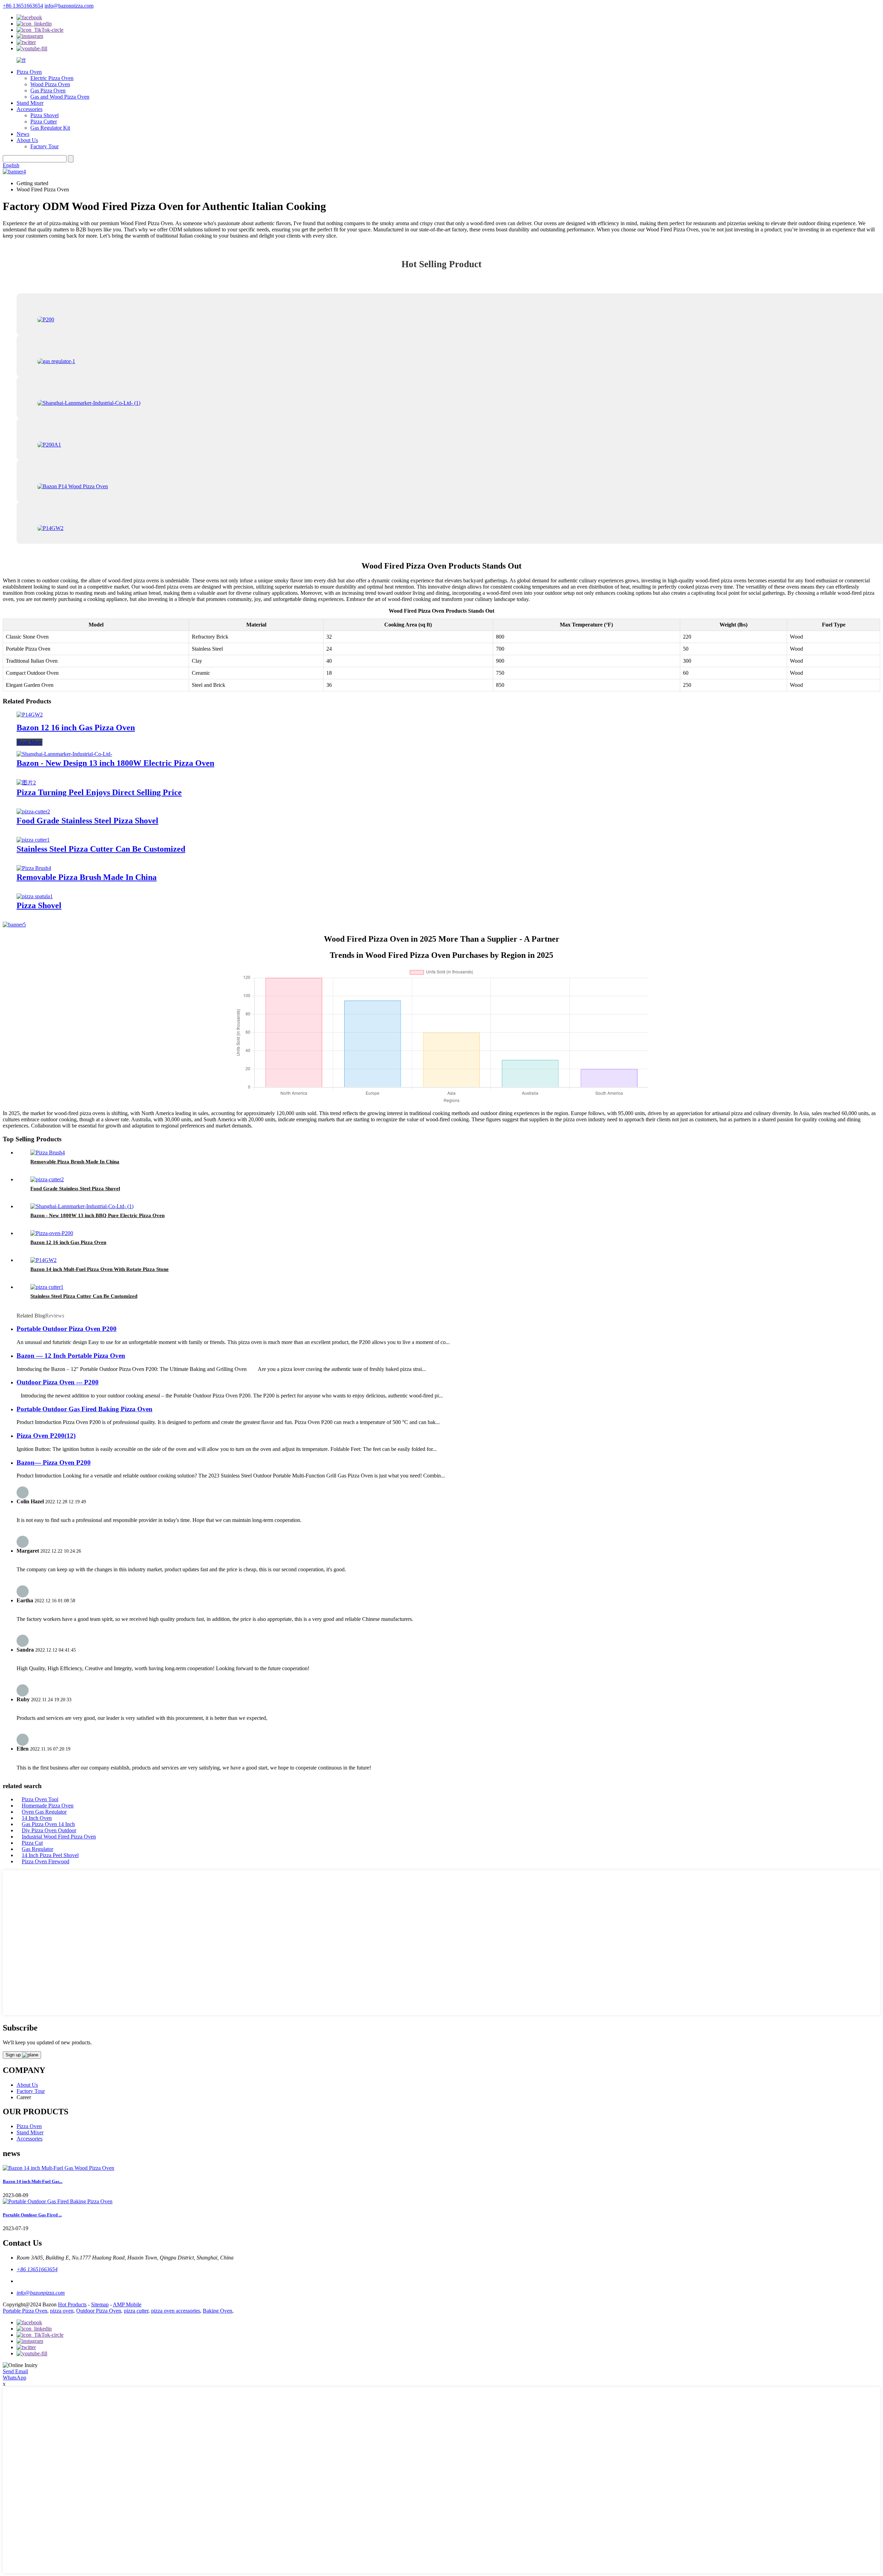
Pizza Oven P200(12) (46, 1436)
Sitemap (100, 2304)
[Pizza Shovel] (35, 896)
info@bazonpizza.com (69, 6)
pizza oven (62, 2311)
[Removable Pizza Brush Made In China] (34, 868)
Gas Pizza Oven (48, 91)
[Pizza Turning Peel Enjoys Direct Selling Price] (26, 783)
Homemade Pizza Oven (48, 1806)
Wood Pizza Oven (50, 84)
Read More (29, 742)
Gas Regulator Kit (50, 128)
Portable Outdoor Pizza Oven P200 (67, 1329)
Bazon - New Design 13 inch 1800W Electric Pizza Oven (115, 763)
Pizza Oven (29, 72)
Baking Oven (217, 2311)
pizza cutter (136, 2311)
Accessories (29, 109)
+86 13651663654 (23, 6)
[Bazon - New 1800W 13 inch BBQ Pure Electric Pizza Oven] (82, 1206)
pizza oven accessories (176, 2311)
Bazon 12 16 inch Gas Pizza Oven (76, 728)
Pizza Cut (32, 1843)
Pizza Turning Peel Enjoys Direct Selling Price (99, 792)
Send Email (15, 2371)
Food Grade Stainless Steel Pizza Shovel (87, 821)
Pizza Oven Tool (40, 1799)
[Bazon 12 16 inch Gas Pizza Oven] (30, 715)
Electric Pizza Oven (52, 78)
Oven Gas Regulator (44, 1812)
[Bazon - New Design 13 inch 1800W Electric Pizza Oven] (64, 754)
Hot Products (72, 2304)
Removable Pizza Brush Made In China (87, 877)
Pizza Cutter (44, 122)
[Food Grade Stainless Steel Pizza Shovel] (33, 811)
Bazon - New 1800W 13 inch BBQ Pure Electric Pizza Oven (97, 1215)
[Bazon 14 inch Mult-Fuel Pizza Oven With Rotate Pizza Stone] (43, 1260)
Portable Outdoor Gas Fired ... (32, 2215)
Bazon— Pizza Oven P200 (54, 1462)
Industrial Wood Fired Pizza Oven (59, 1837)
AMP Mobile (127, 2304)
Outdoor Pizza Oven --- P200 (58, 1382)
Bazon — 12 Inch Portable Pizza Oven (71, 1356)
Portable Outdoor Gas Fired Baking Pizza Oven (85, 1409)
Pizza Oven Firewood (46, 1861)
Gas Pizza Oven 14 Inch (48, 1824)
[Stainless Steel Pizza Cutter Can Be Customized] (33, 840)
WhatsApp (14, 2378)
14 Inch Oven (37, 1818)
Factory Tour (44, 146)
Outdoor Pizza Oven (99, 2311)
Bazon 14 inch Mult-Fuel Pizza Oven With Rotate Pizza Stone (100, 1269)
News (23, 134)
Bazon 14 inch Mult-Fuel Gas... (33, 2181)
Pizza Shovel (44, 115)
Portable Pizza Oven (25, 2311)
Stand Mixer (30, 103)
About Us (27, 140)
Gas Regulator (37, 1849)
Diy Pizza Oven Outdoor (49, 1830)
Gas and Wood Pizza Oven (60, 97)
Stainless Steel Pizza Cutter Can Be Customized (101, 849)
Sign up (14, 2055)
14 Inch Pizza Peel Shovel (50, 1855)
